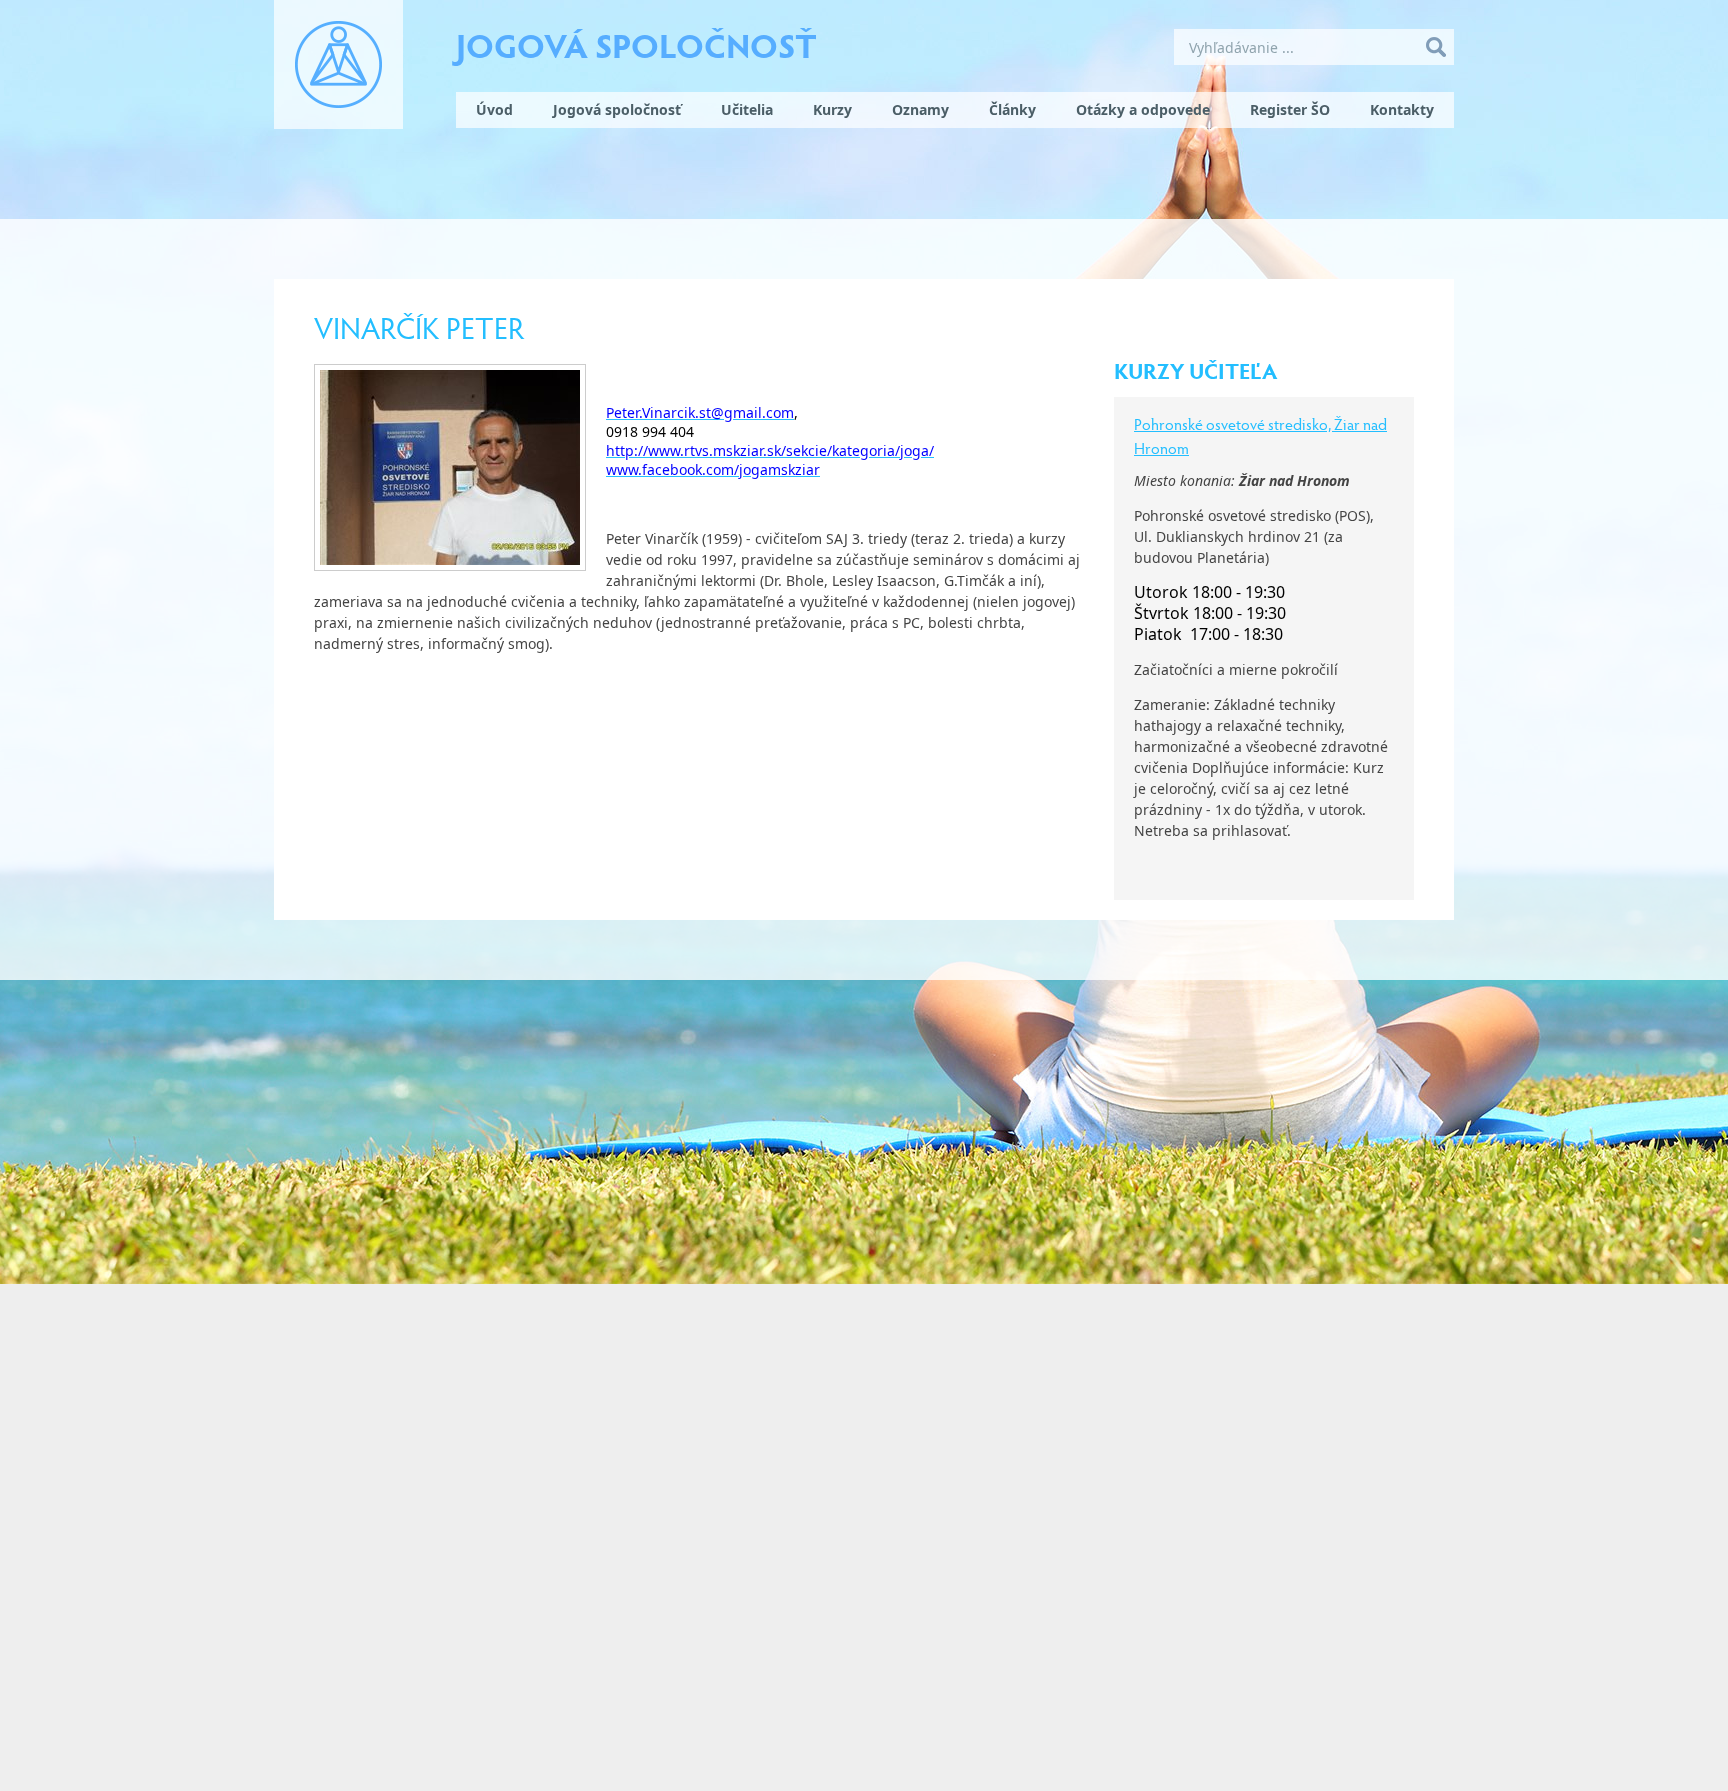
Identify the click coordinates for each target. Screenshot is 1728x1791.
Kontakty (1402, 109)
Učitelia (747, 109)
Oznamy (920, 109)
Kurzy (832, 109)
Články (1012, 109)
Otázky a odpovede (1143, 109)
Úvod (494, 109)
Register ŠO (1290, 109)
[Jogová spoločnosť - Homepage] (338, 64)
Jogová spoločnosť (636, 44)
